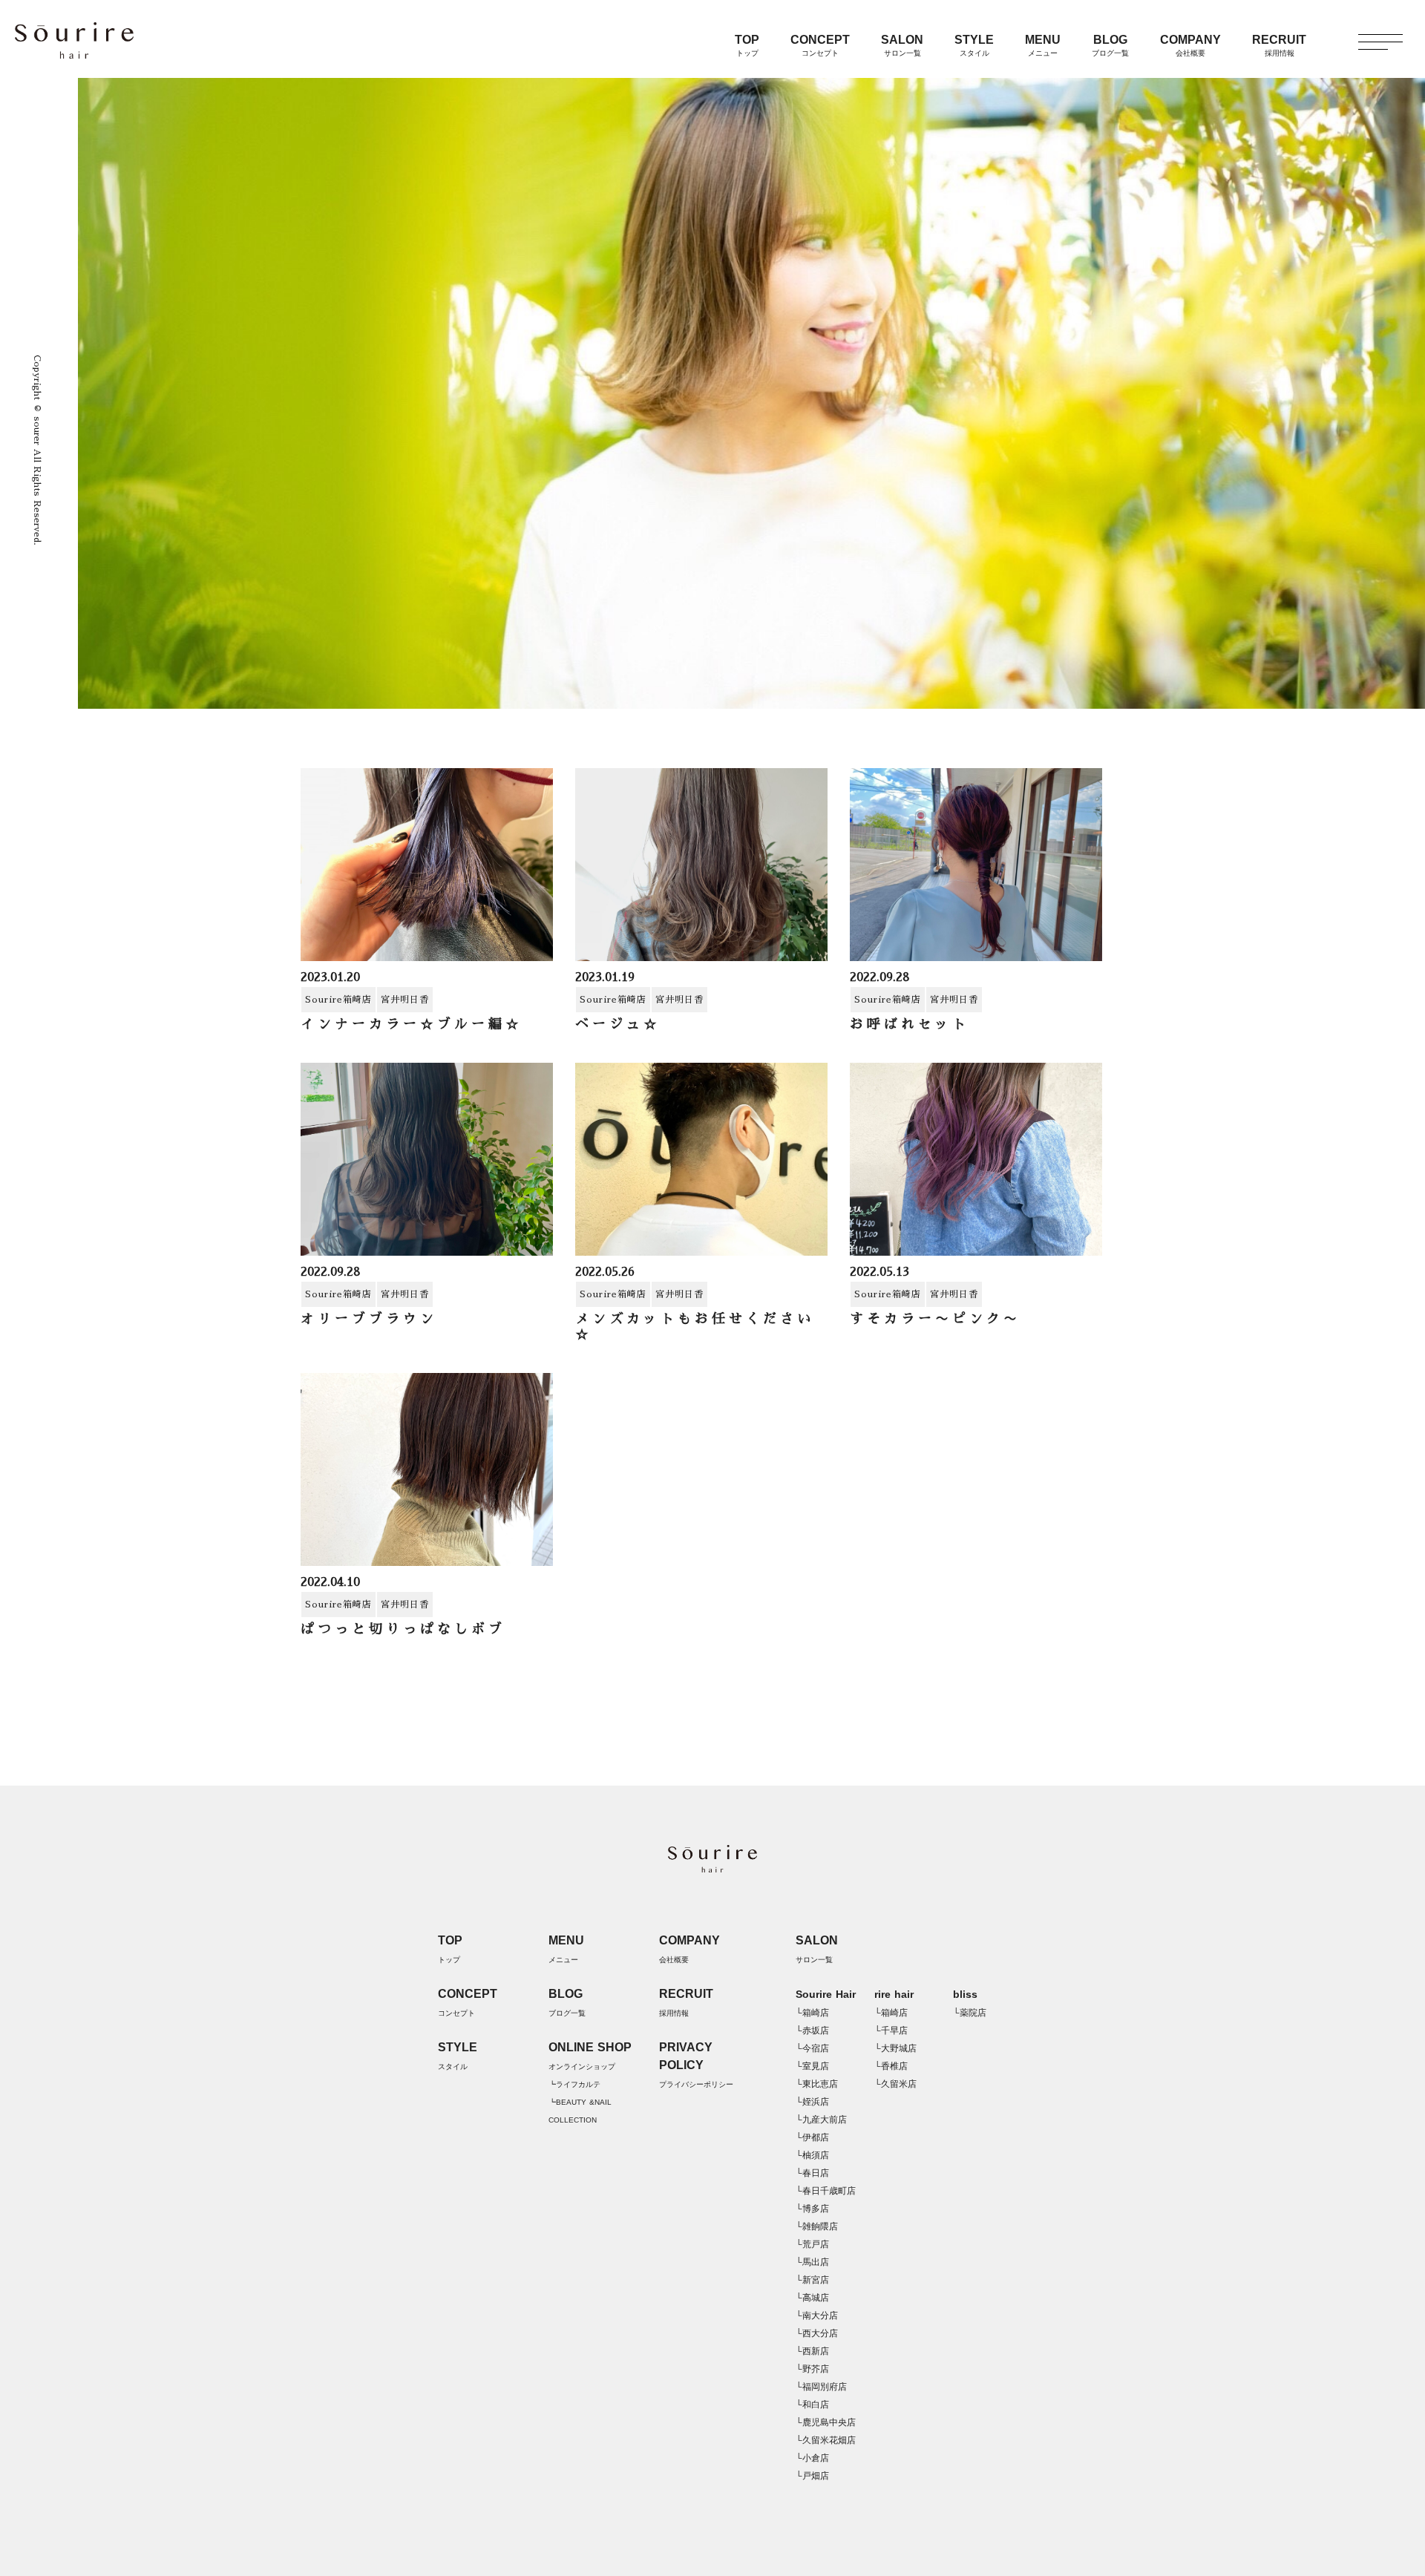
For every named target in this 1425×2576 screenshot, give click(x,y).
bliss (965, 1994)
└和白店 (812, 2405)
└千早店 (891, 2031)
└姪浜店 (812, 2102)
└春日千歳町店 (826, 2191)
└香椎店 (891, 2066)
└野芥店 (812, 2369)
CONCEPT (820, 45)
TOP (747, 45)
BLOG (1110, 45)
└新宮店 (812, 2280)
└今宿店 (812, 2048)
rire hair (894, 1994)
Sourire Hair (826, 1994)
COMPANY (1190, 45)
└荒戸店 (812, 2244)
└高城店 (812, 2298)
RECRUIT (1279, 45)
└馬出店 (812, 2262)
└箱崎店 (812, 2013)
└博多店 (812, 2209)
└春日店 (812, 2173)
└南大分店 (817, 2316)
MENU (1043, 45)
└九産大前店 (821, 2120)
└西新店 (812, 2351)
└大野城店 (895, 2048)
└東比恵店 (817, 2084)
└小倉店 (812, 2458)
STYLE (974, 45)
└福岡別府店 (821, 2387)
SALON (902, 45)
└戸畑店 (812, 2476)
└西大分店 (817, 2333)
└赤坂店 (812, 2031)
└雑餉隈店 (817, 2226)
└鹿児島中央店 (826, 2422)
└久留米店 (895, 2084)
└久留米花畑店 (826, 2440)
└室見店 (812, 2066)
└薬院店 (970, 2013)
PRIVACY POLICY (696, 2065)
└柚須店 (812, 2155)
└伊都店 (812, 2137)
